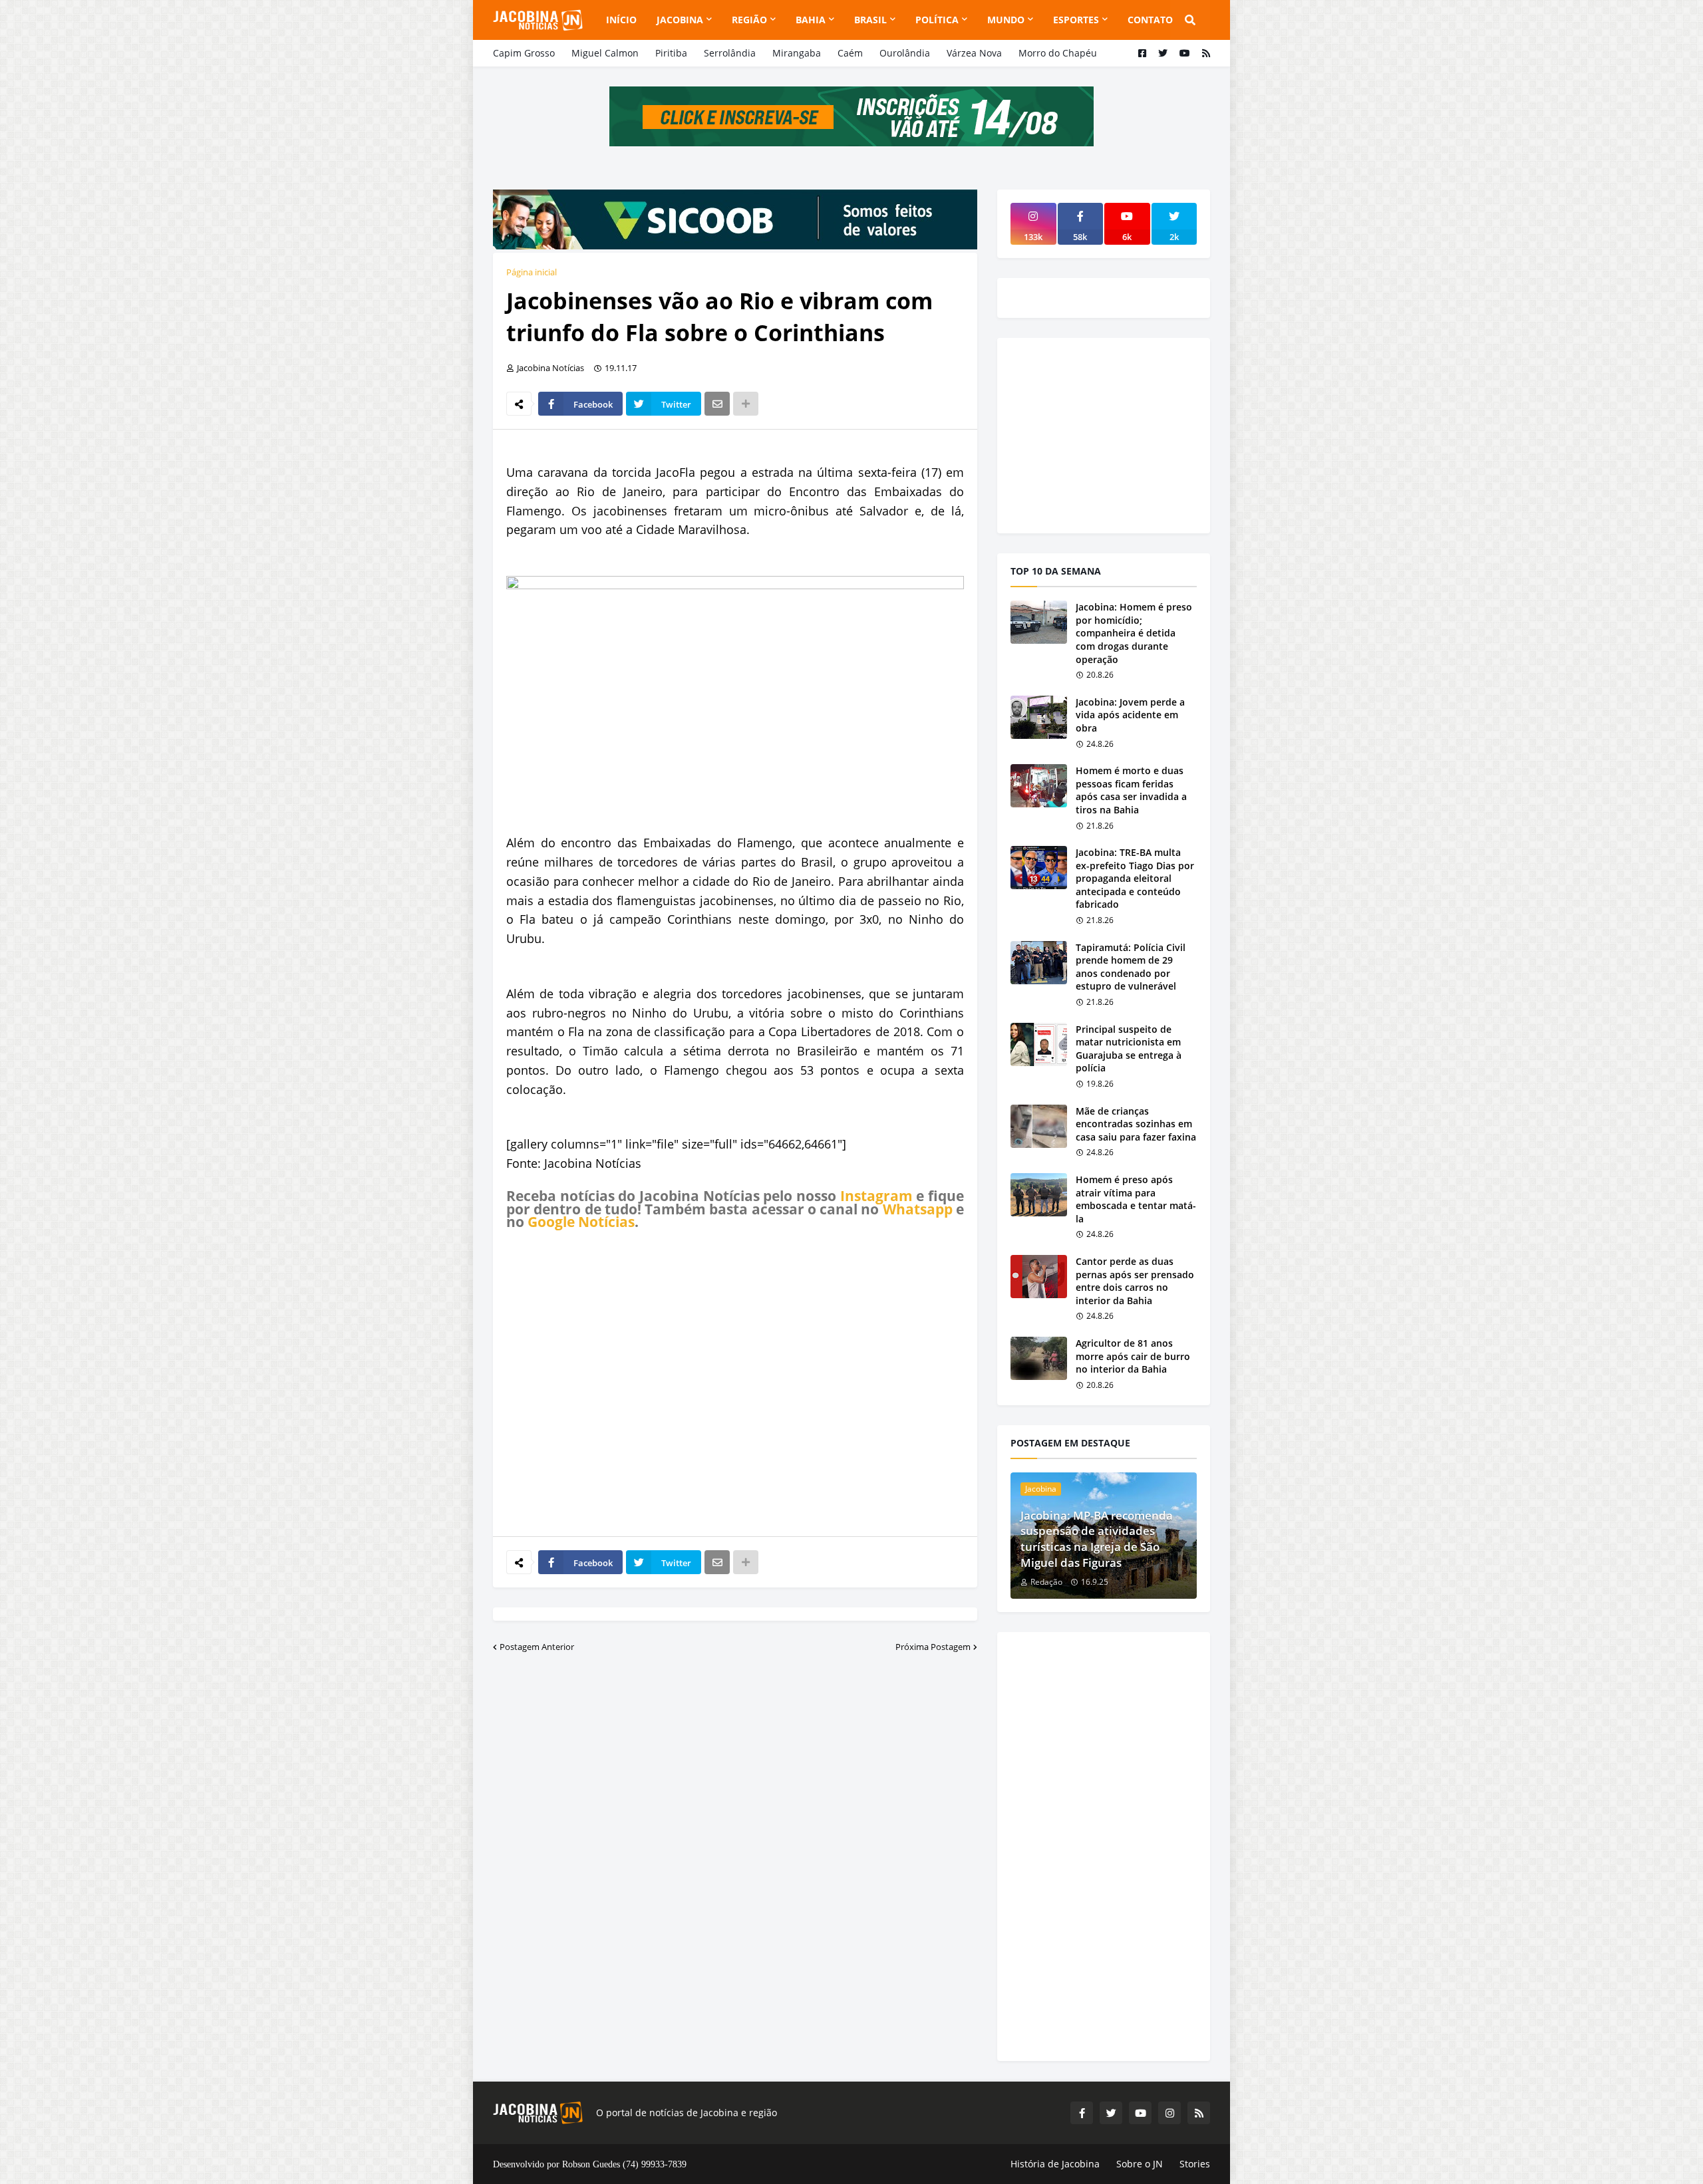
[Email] (717, 404)
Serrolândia (730, 53)
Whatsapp (918, 1209)
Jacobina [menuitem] (680, 20)
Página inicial (532, 272)
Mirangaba (797, 53)
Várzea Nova (974, 53)
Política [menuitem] (937, 20)
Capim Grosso (524, 53)
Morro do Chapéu (1058, 53)
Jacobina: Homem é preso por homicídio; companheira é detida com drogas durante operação (1134, 633)
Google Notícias (581, 1222)
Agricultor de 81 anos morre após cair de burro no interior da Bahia (1133, 1356)
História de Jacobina (1055, 2164)
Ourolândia (905, 53)
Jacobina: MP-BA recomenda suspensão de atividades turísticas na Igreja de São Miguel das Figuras (1097, 1539)
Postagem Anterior (537, 1647)
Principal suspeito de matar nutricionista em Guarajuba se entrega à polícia (1129, 1049)
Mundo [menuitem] (1006, 20)
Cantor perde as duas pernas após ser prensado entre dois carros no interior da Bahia (1135, 1281)
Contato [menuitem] (1150, 20)
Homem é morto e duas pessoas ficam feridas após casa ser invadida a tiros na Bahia (1131, 790)
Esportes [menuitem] (1076, 20)
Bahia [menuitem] (811, 20)
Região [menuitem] (749, 20)
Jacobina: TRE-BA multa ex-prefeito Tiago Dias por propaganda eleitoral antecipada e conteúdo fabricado (1135, 878)
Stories (1195, 2164)
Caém (850, 53)
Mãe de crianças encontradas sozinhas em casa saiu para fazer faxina (1136, 1124)
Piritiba (671, 53)
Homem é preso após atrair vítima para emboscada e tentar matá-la (1136, 1199)
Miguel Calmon (605, 53)
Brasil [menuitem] (870, 20)
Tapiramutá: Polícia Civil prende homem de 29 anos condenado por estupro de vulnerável (1131, 967)
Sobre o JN (1140, 2164)
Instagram (876, 1196)
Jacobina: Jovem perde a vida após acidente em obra (1130, 715)
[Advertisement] (735, 1383)
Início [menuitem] (621, 20)
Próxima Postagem (933, 1647)
